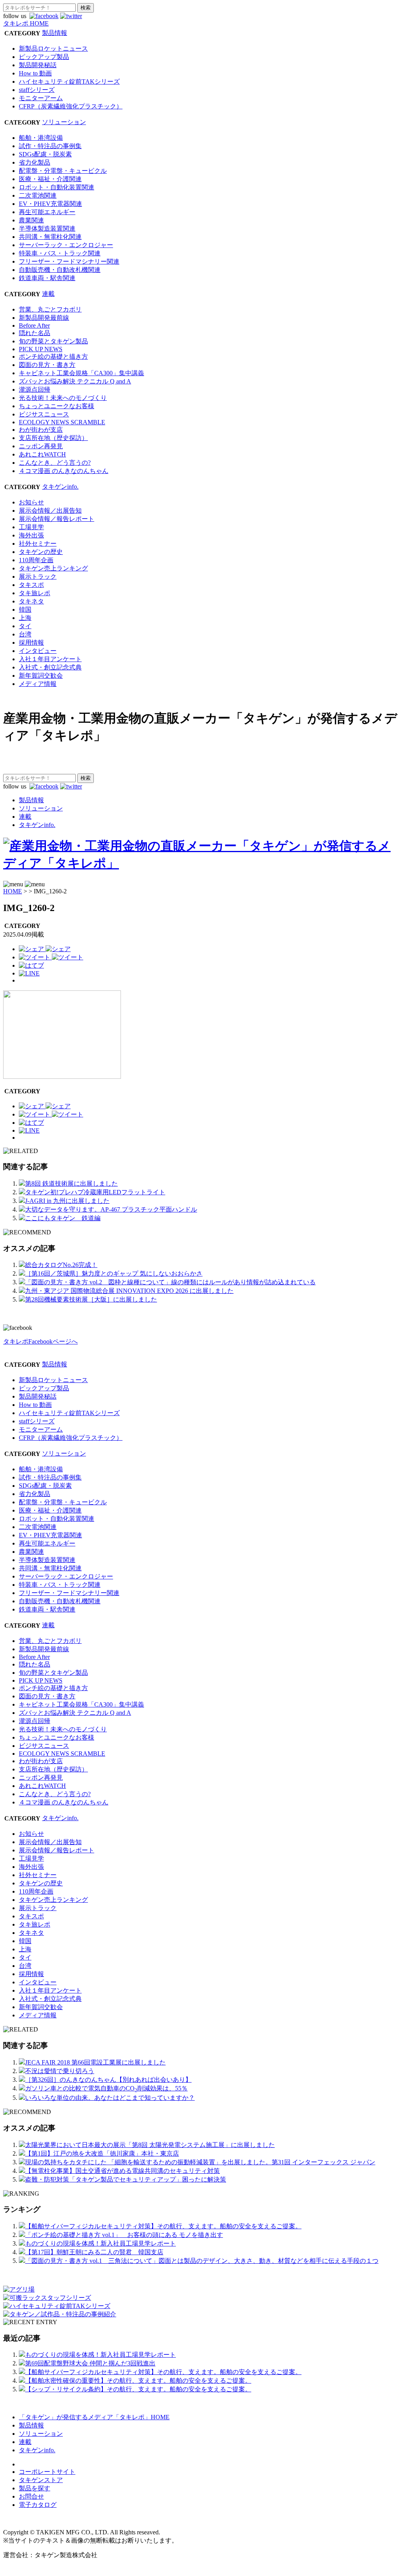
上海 (25, 618)
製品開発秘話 (38, 65)
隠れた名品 (35, 333)
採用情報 (31, 643)
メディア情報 (38, 684)
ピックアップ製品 (44, 57)
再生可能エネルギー (47, 212)
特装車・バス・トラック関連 (60, 253)
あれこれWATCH (42, 454)
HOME (13, 891)
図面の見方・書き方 (47, 365)
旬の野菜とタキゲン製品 (53, 341)
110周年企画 (36, 560)
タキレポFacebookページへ (40, 1341)
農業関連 (31, 220)
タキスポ (31, 585)
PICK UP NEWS (41, 349)
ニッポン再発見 (41, 446)
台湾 (25, 634)
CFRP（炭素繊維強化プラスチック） (71, 106)
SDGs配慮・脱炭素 (45, 154)
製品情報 (55, 33)
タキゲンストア (41, 2480)
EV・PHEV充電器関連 (50, 204)
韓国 (25, 610)
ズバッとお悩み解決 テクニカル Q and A (75, 381)
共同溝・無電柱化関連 (50, 237)
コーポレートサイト (47, 2472)
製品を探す (35, 2488)
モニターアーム (41, 98)
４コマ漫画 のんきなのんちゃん (64, 471)
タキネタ (31, 601)
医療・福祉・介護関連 (50, 179)
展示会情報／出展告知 (50, 511)
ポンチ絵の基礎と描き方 (53, 357)
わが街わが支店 (41, 430)
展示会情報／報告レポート (57, 519)
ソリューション (64, 122)
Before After (34, 325)
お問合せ (31, 2496)
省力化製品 (35, 162)
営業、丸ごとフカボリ (50, 309)
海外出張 (31, 535)
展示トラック (38, 577)
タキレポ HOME (26, 23)
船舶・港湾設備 (41, 138)
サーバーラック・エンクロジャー (66, 245)
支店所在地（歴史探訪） (53, 438)
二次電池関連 (38, 195)
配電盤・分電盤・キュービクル (63, 171)
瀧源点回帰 (35, 390)
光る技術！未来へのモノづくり (63, 398)
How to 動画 (35, 73)
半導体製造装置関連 (47, 228)
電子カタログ (38, 2505)
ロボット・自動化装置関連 (57, 187)
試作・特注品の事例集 (50, 146)
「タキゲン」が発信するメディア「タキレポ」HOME (94, 2417)
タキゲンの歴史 (41, 552)
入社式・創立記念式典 (50, 667)
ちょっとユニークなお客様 (57, 406)
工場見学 (31, 527)
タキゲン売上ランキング (53, 568)
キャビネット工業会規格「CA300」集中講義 (81, 373)
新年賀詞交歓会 (41, 676)
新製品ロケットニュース (53, 49)
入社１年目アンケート (50, 659)
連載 (48, 294)
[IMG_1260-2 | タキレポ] (31, 965)
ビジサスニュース (44, 414)
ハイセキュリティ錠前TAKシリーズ (69, 82)
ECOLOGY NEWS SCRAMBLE (62, 422)
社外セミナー (38, 544)
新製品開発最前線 (44, 318)
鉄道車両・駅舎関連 (47, 278)
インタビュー (38, 651)
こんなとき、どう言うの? (55, 463)
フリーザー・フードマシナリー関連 (69, 261)
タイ (25, 626)
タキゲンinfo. (60, 487)
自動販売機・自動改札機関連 (60, 270)
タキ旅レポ (35, 593)
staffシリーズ (37, 90)
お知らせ (31, 502)
